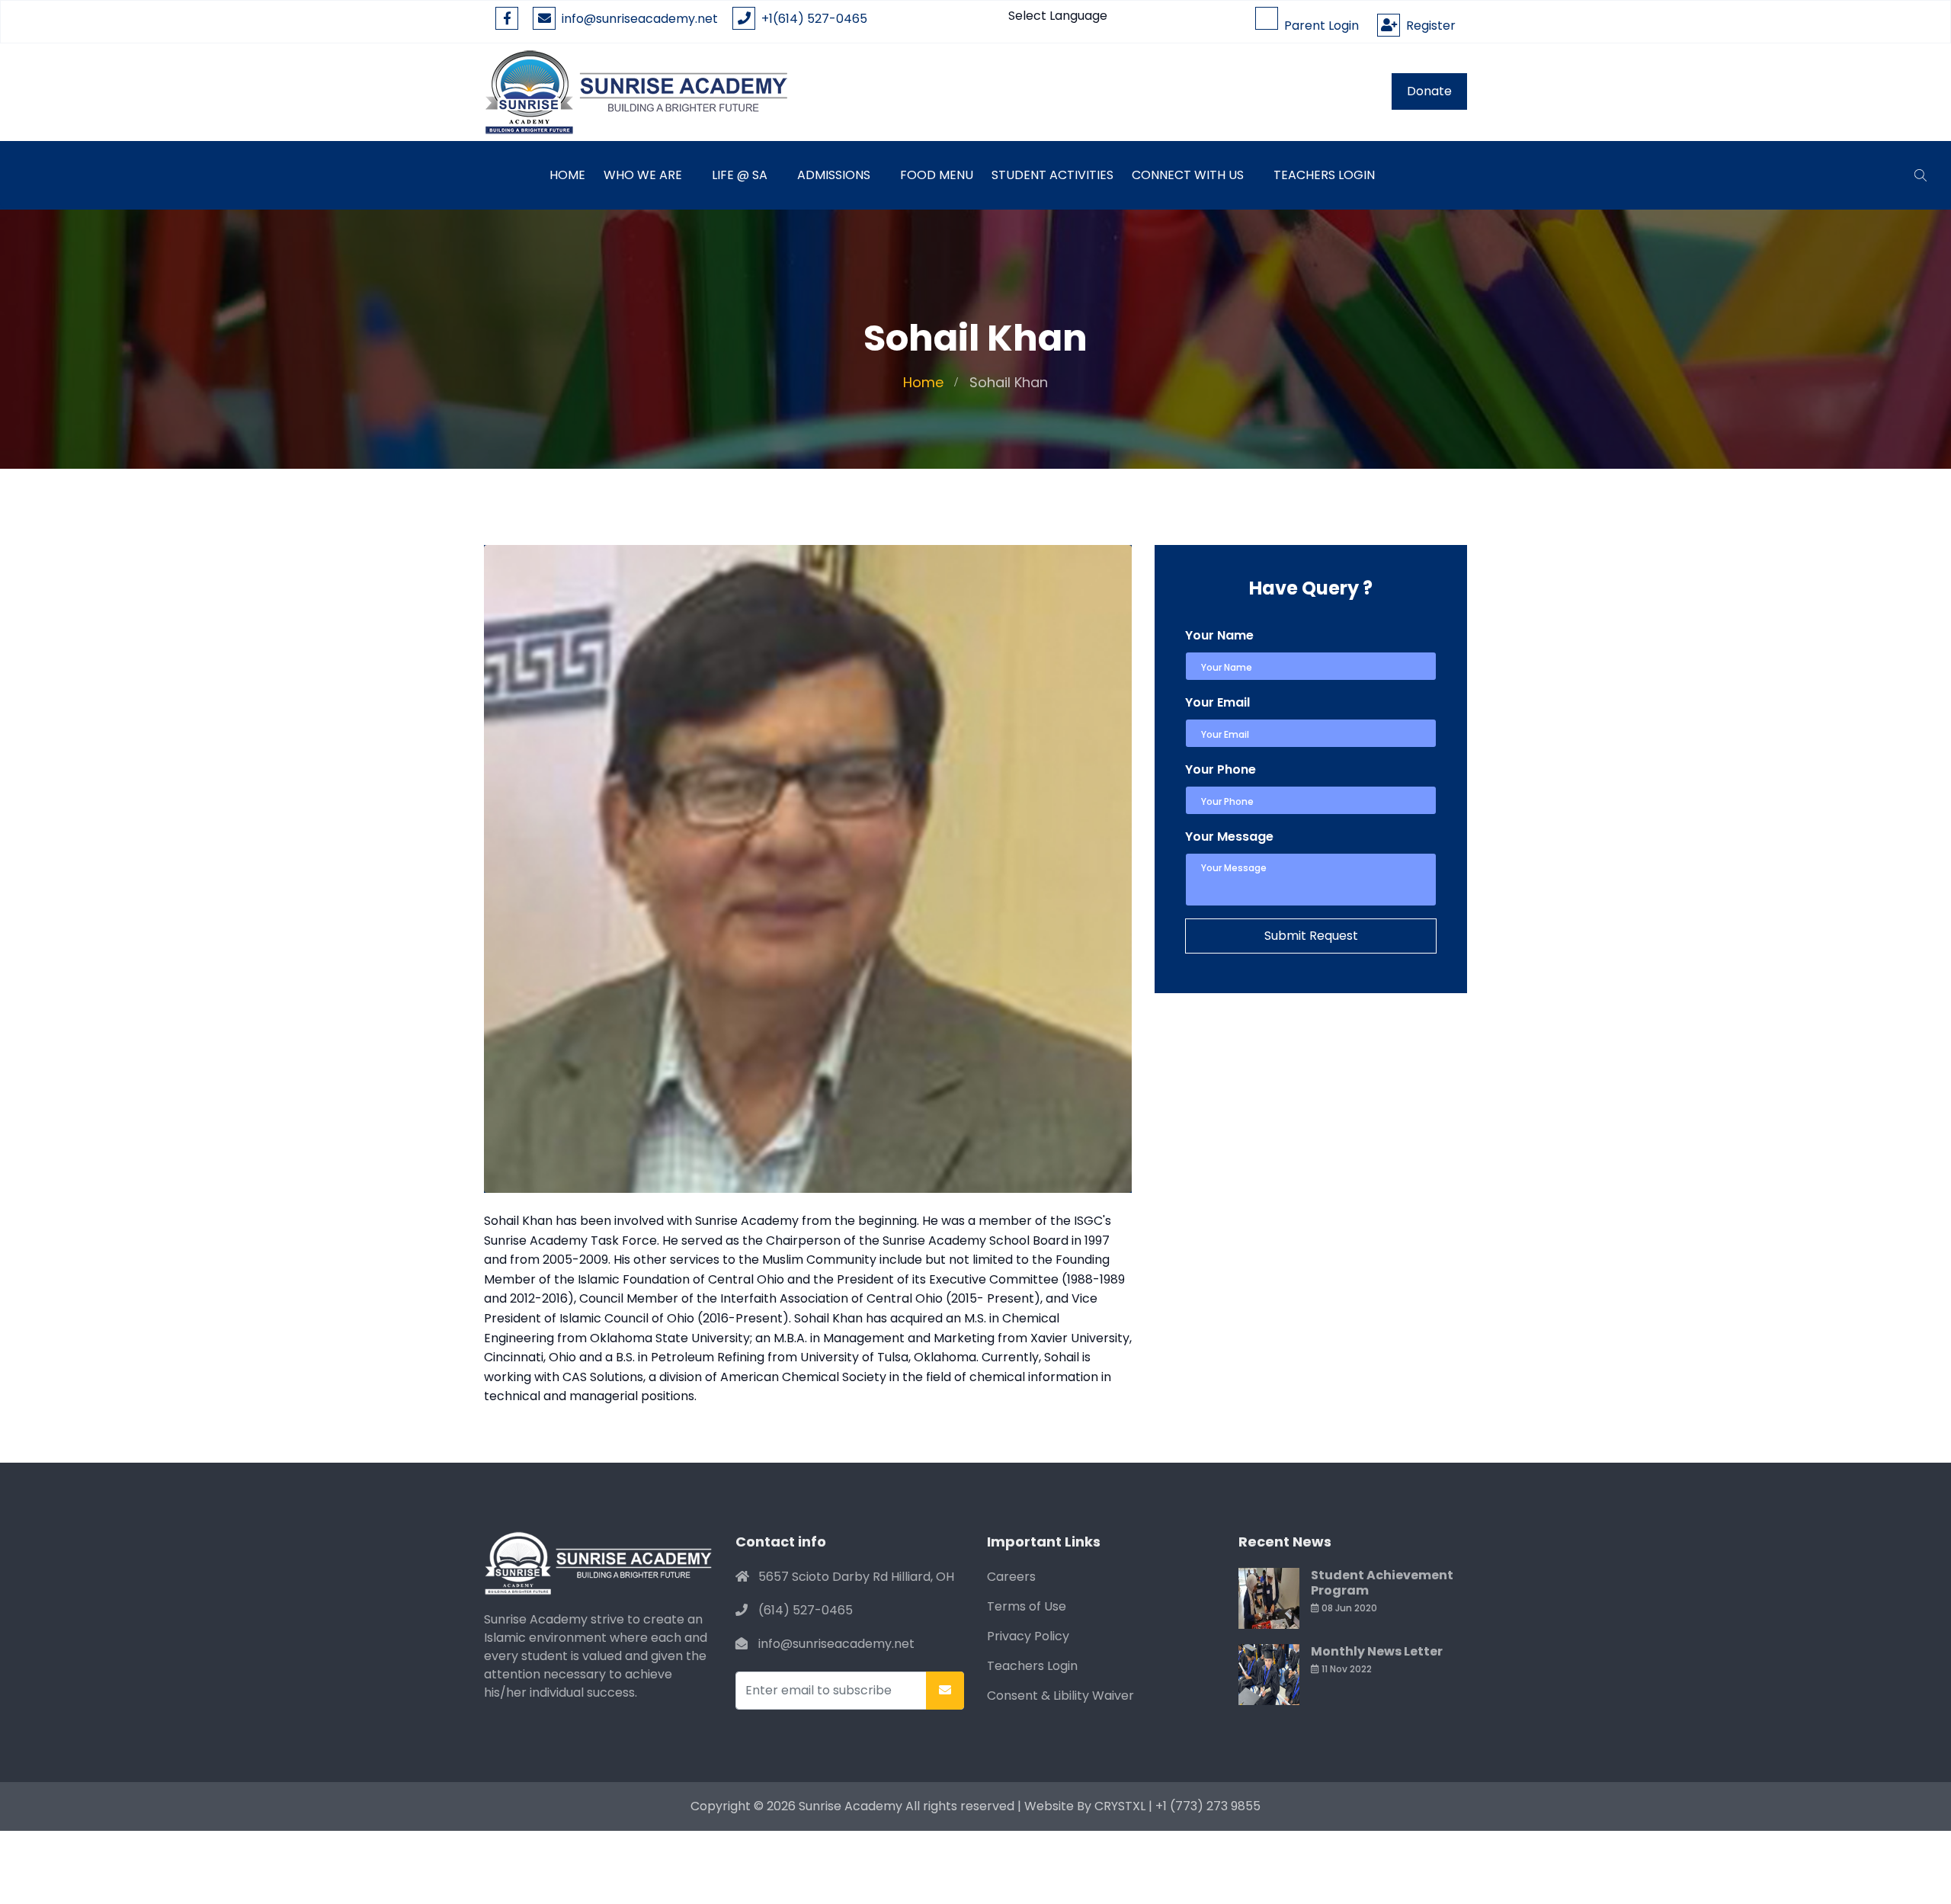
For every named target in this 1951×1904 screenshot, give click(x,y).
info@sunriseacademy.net (640, 19)
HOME (567, 175)
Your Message (1229, 837)
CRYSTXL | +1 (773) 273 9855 (1177, 1806)
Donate (1429, 91)
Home (923, 382)
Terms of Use (1027, 1606)
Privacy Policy (1028, 1636)
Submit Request (1311, 936)
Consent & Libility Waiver (1060, 1696)
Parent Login (1318, 26)
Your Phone (1221, 769)
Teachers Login (1324, 175)
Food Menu (937, 175)
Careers (1011, 1577)
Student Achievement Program (1382, 1583)
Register (1428, 26)
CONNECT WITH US (1188, 175)
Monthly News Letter (1377, 1651)
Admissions (834, 175)
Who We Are (643, 175)
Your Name (1219, 635)
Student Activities (1052, 175)
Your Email (1217, 702)
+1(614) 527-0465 (811, 19)
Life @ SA (740, 175)
